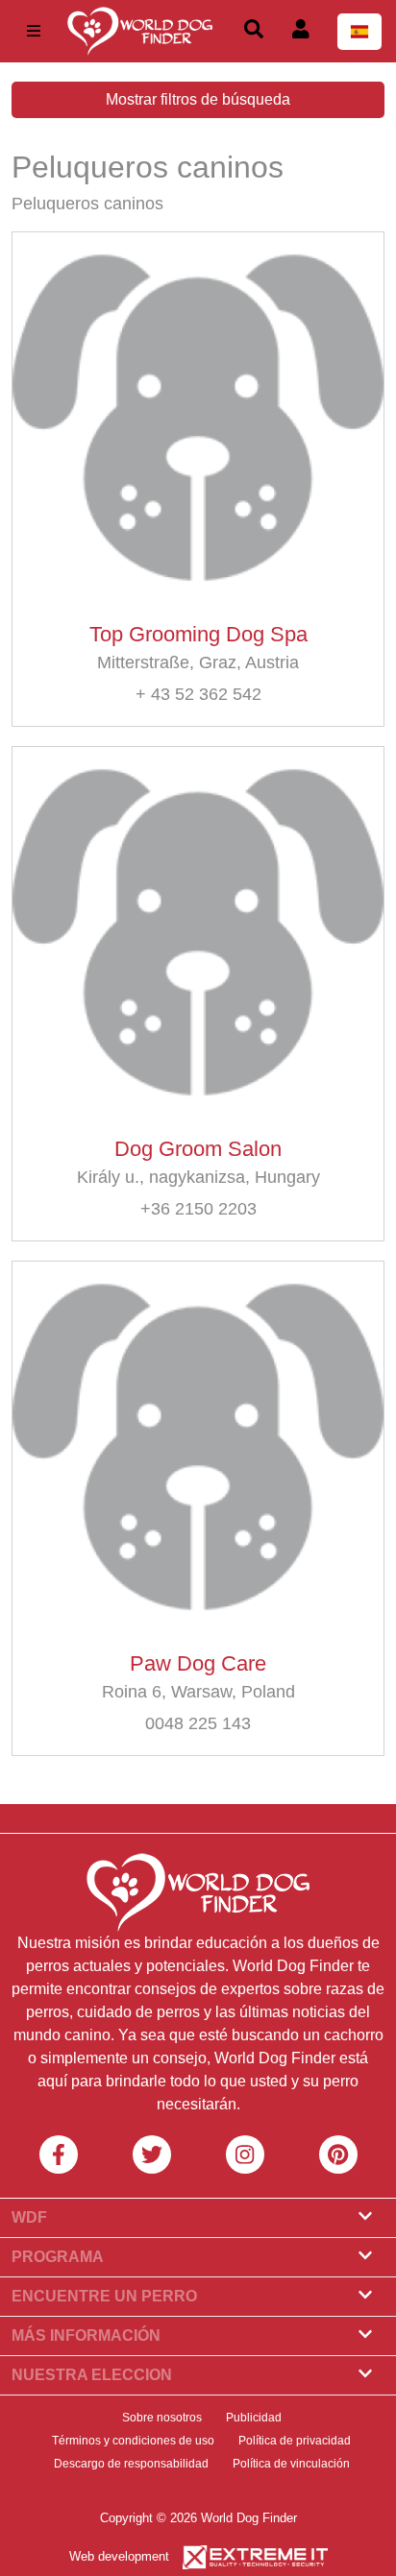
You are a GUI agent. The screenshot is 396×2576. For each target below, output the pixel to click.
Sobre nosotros (162, 2418)
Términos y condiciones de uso (133, 2441)
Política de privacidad (295, 2441)
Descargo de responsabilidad (131, 2464)
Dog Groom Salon (198, 1149)
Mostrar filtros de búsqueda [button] (198, 99)
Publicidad (254, 2418)
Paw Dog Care (198, 1663)
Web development (119, 2556)
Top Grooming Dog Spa (198, 634)
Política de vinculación (291, 2464)
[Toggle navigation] (34, 31)
